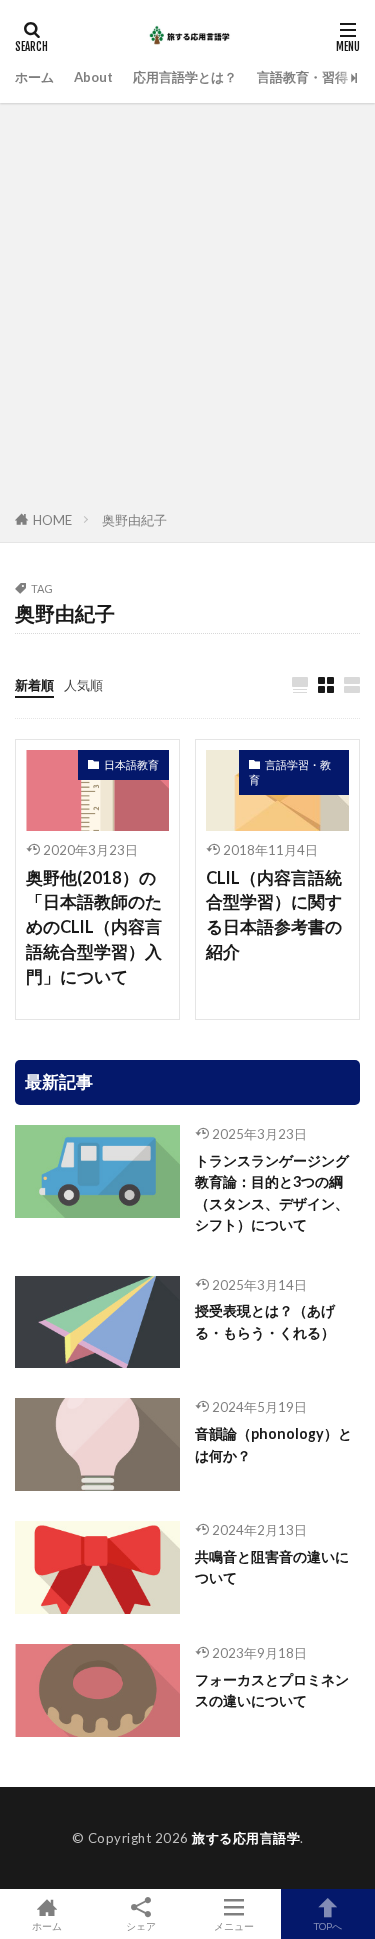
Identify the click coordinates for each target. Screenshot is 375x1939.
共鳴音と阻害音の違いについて (272, 1567)
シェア (141, 1926)
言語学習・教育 (290, 772)
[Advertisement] (187, 310)
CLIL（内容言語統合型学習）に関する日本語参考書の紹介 (274, 915)
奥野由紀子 (134, 520)
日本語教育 (131, 764)
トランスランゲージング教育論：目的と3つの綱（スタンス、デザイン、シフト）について (272, 1192)
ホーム (34, 77)
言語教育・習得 (302, 77)
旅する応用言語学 (246, 1838)
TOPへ (328, 1925)
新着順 (34, 685)
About (93, 77)
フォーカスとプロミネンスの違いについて (272, 1690)
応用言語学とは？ (185, 77)
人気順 (83, 685)
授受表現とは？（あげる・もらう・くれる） (265, 1321)
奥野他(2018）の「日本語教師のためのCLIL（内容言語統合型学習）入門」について (94, 927)
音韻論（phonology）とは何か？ (273, 1444)
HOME (52, 520)
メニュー (234, 1925)
